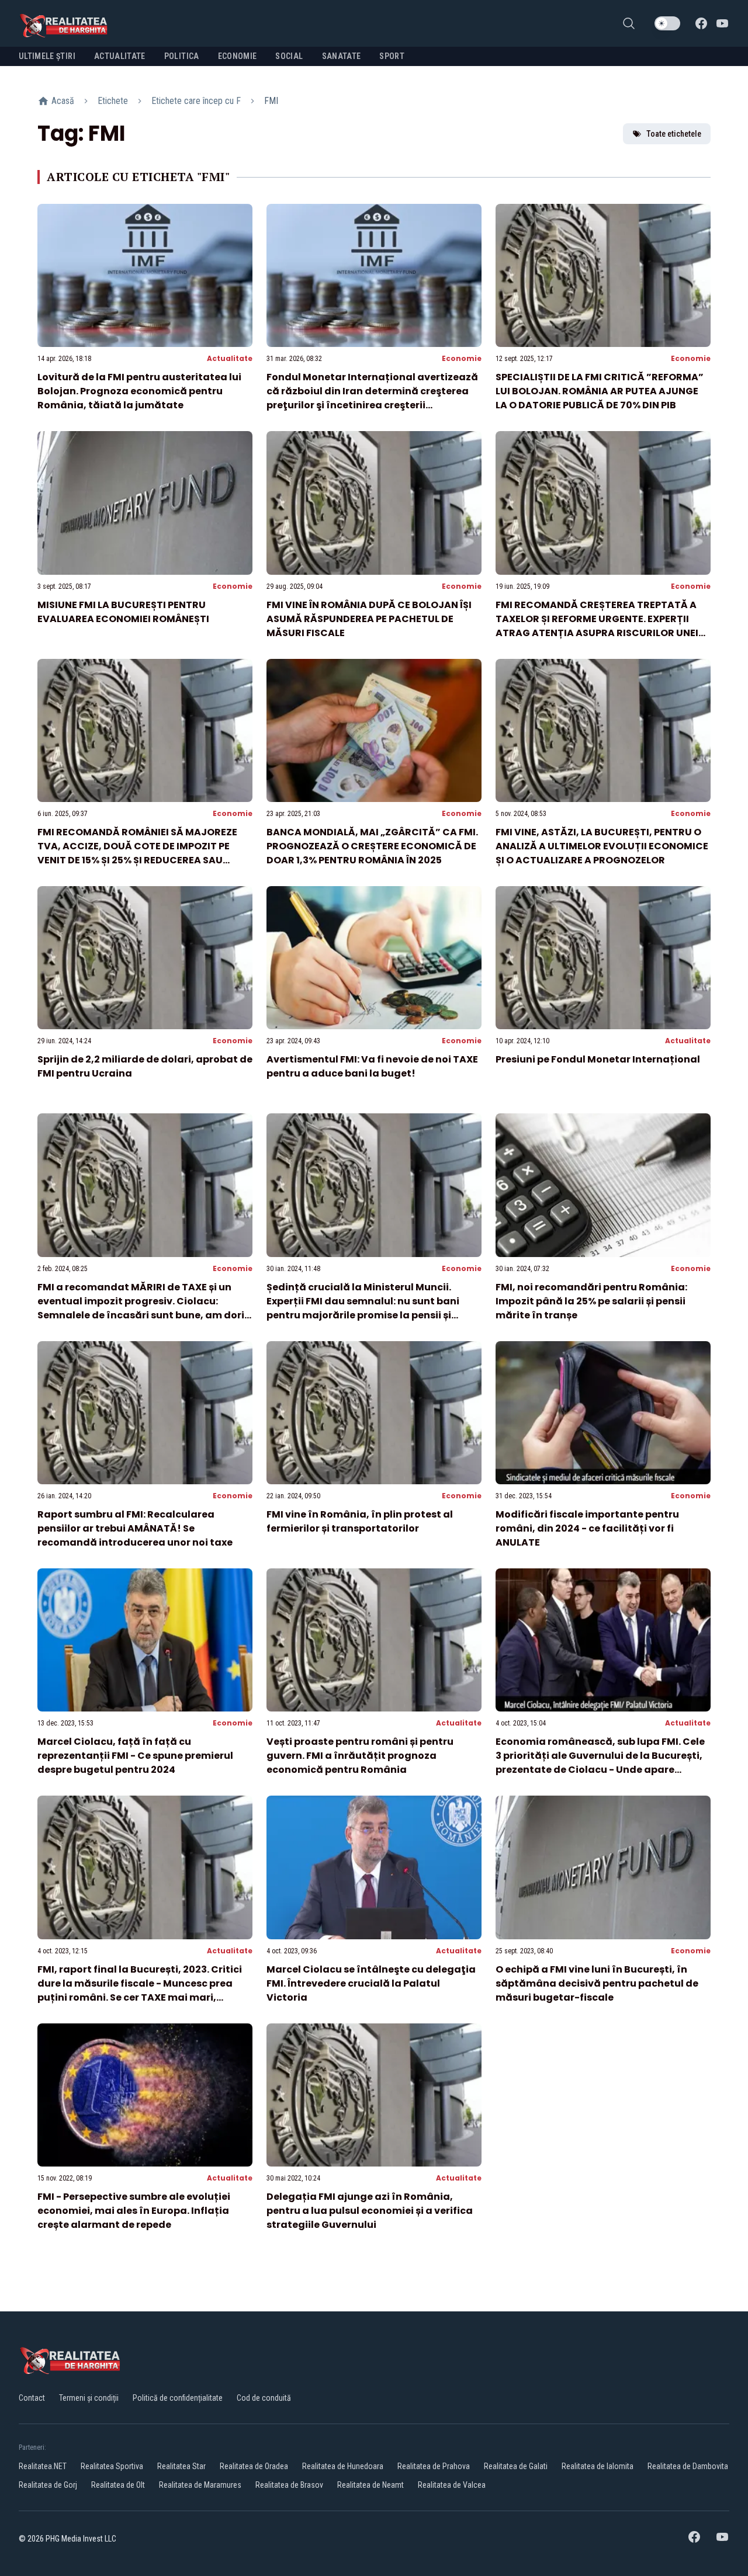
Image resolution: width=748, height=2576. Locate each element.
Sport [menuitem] (392, 56)
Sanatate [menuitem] (342, 56)
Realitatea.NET (43, 2466)
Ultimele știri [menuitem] (47, 56)
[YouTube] (722, 23)
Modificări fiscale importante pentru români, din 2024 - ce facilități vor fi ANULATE (587, 1528)
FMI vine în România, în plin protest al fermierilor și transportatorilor (360, 1521)
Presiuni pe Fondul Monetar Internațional (598, 1059)
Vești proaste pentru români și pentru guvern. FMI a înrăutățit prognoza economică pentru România (360, 1756)
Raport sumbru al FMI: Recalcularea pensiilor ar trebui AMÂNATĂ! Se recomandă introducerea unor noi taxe (135, 1528)
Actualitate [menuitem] (120, 56)
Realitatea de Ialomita (598, 2466)
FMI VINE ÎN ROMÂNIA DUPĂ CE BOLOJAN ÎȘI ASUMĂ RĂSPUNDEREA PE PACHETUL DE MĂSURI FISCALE (369, 619)
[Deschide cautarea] (629, 23)
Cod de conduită (264, 2398)
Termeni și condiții (89, 2398)
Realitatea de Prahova (434, 2466)
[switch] (667, 23)
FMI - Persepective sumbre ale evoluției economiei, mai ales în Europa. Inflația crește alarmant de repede (134, 2211)
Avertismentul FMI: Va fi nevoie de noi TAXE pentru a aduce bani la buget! (372, 1066)
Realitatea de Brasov (289, 2485)
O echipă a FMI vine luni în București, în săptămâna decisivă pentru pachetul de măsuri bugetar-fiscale (597, 1983)
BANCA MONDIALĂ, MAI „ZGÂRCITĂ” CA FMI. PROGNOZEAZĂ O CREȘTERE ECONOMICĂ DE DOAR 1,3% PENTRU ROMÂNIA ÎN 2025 (372, 846)
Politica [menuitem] (182, 56)
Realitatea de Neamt (370, 2485)
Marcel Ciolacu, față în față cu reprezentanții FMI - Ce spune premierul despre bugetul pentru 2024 (135, 1756)
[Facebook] (701, 23)
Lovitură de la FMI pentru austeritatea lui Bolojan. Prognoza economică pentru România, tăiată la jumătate (139, 391)
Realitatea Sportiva (112, 2466)
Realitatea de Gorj (48, 2485)
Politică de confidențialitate (178, 2398)
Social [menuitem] (289, 56)
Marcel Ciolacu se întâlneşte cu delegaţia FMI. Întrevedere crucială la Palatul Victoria (371, 1983)
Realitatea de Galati (516, 2466)
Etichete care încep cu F (196, 101)
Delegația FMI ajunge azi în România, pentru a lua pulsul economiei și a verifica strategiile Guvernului (370, 2211)
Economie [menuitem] (238, 56)
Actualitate (230, 358)
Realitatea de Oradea (254, 2466)
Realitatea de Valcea (452, 2485)
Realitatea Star (181, 2466)
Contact (32, 2398)
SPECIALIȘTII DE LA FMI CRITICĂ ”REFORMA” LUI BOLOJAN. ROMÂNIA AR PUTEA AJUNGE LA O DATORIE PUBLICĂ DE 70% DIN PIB (600, 391)
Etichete (113, 101)
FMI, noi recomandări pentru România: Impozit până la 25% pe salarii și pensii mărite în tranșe (591, 1301)
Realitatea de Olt (118, 2485)
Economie (462, 358)
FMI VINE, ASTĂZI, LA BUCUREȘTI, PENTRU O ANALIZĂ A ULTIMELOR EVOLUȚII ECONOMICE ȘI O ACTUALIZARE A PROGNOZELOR (602, 846)
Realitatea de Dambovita (688, 2466)
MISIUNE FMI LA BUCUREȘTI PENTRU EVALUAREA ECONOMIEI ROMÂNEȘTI (123, 612)
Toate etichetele (674, 134)
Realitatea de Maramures (200, 2485)
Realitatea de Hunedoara (343, 2466)
